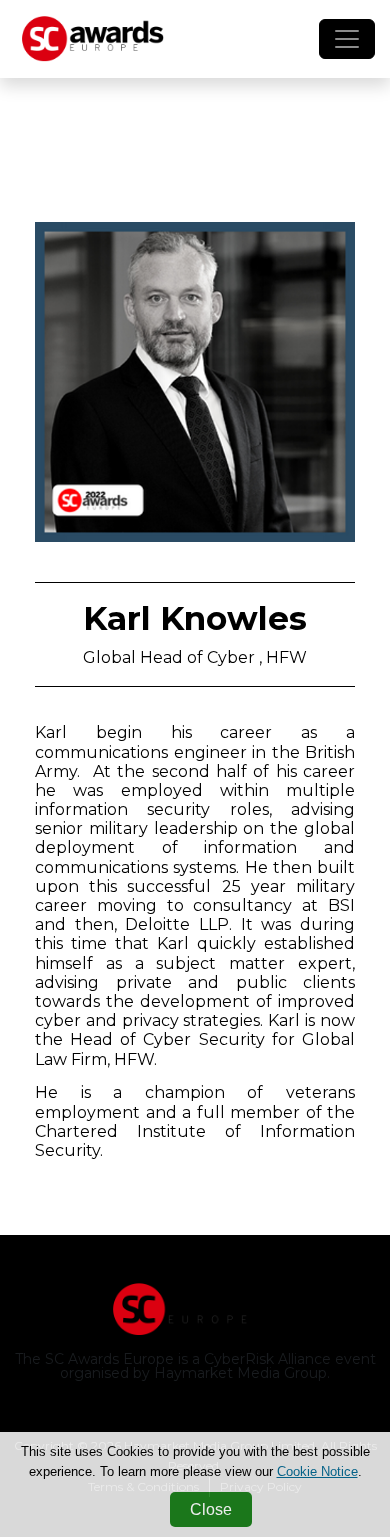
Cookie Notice (317, 1471)
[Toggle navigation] (347, 39)
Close (211, 1509)
